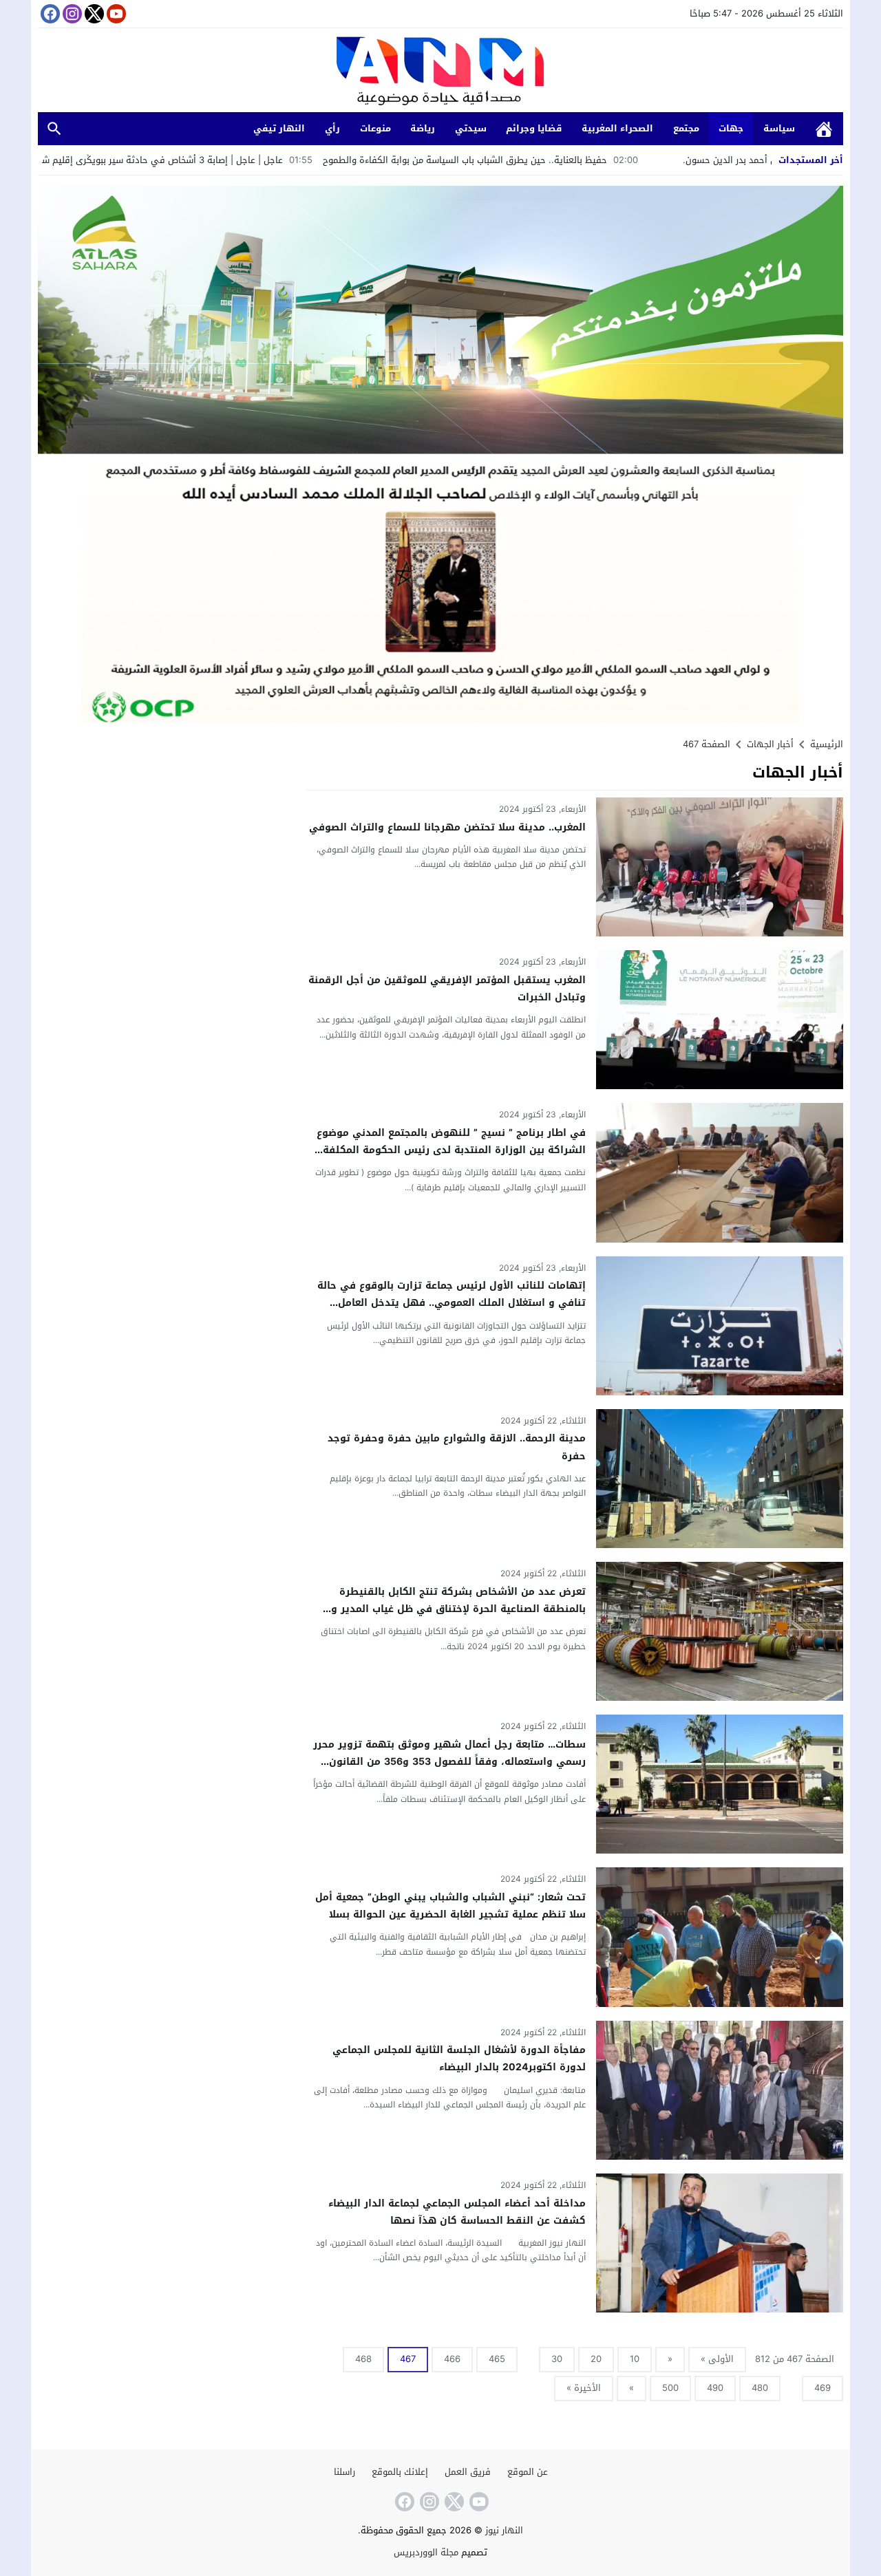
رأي (332, 128)
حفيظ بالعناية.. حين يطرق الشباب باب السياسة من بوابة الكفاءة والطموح (587, 160)
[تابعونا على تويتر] (93, 14)
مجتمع (686, 128)
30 (557, 2359)
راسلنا (344, 2472)
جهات (731, 128)
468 (363, 2359)
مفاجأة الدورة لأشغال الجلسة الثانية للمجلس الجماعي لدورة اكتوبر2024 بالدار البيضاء (459, 2059)
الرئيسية (824, 129)
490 (715, 2388)
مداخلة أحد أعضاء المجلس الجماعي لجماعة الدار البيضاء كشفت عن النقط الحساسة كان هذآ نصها (457, 2212)
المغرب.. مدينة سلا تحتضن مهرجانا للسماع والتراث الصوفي (447, 827)
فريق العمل (468, 2472)
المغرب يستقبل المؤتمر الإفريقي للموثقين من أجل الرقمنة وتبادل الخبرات (447, 989)
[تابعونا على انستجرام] (71, 14)
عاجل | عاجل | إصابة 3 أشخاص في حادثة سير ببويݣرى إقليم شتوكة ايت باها (257, 160)
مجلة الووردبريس (426, 2552)
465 (497, 2359)
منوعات (375, 128)
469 (822, 2388)
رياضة (423, 128)
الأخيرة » (584, 2388)
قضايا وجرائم (534, 128)
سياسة (779, 128)
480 (760, 2388)
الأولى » (717, 2359)
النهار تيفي (279, 128)
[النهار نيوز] (440, 72)
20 (596, 2359)
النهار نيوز (504, 2530)
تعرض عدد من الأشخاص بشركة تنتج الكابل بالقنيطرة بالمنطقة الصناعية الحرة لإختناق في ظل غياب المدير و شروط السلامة (458, 1609)
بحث (54, 129)
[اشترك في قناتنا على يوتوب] (115, 14)
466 (452, 2359)
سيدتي (471, 128)
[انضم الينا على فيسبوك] (49, 14)
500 (670, 2388)
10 (635, 2359)
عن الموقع (528, 2472)
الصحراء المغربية (617, 128)
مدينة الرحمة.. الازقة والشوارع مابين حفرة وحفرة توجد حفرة (457, 1447)
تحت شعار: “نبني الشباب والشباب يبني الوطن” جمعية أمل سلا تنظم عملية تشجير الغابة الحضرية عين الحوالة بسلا (450, 1906)
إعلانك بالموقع (400, 2472)
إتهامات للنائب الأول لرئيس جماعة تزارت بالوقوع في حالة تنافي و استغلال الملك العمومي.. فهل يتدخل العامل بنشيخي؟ (452, 1303)
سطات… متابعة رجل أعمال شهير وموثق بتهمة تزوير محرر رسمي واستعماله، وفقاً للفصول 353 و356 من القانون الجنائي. (449, 1762)
